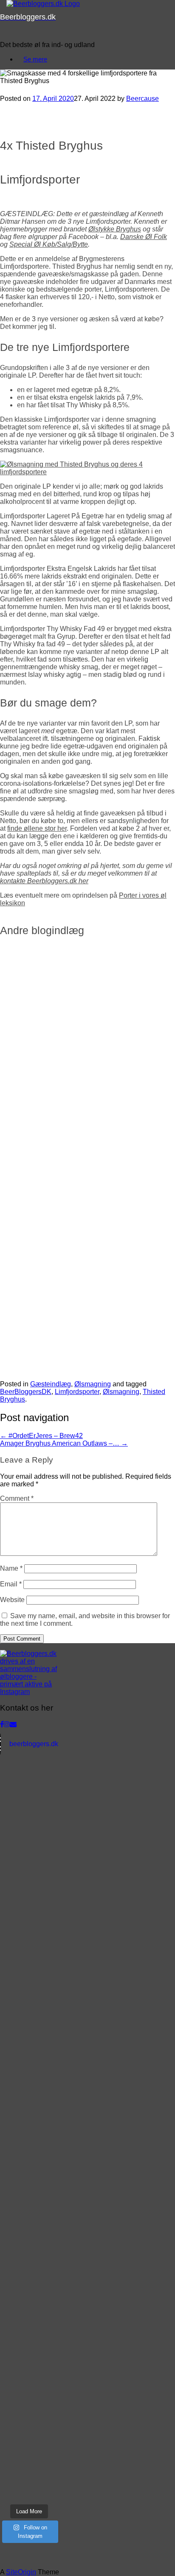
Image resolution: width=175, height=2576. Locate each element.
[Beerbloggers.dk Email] (13, 1724)
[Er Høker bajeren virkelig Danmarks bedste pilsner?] (29, 2076)
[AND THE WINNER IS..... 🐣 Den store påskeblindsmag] (29, 2186)
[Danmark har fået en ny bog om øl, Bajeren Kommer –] (29, 2113)
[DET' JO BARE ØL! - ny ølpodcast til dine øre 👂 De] (29, 2444)
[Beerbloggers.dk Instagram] (7, 1724)
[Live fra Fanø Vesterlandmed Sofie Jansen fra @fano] (29, 1892)
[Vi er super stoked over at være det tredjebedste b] (29, 2223)
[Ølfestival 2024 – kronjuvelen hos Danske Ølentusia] (29, 2039)
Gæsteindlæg (51, 1384)
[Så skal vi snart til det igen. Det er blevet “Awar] (29, 1855)
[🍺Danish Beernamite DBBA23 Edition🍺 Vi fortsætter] (29, 2481)
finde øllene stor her (37, 828)
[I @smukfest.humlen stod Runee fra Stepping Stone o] (29, 1965)
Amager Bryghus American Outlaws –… (64, 1443)
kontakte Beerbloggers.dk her (44, 881)
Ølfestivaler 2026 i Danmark (66, 1010)
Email (11, 1584)
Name (11, 1568)
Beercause (143, 99)
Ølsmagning (93, 1384)
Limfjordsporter (77, 1392)
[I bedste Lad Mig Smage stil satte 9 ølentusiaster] (29, 2333)
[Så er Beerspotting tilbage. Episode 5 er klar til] (29, 1929)
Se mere (35, 59)
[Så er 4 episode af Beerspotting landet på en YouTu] (29, 2149)
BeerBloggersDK (26, 1392)
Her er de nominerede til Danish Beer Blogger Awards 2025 (76, 1049)
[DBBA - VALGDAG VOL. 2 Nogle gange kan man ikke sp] (29, 1818)
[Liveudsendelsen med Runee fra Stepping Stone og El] (29, 2370)
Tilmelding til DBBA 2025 (59, 1089)
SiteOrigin (21, 2572)
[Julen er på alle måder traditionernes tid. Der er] (29, 1781)
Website (12, 1600)
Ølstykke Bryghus (115, 229)
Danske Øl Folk (144, 237)
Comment (17, 1498)
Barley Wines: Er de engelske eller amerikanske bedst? (82, 1128)
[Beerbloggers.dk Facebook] (2, 1724)
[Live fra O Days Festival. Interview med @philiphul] (29, 2002)
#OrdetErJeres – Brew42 (41, 1436)
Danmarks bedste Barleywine (70, 1168)
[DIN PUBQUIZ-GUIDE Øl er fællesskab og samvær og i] (29, 2296)
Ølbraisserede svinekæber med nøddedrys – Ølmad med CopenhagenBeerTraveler (75, 1305)
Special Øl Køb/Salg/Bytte (49, 244)
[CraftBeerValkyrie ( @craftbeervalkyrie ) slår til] (29, 2407)
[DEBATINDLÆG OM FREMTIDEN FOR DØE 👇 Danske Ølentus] (29, 2260)
